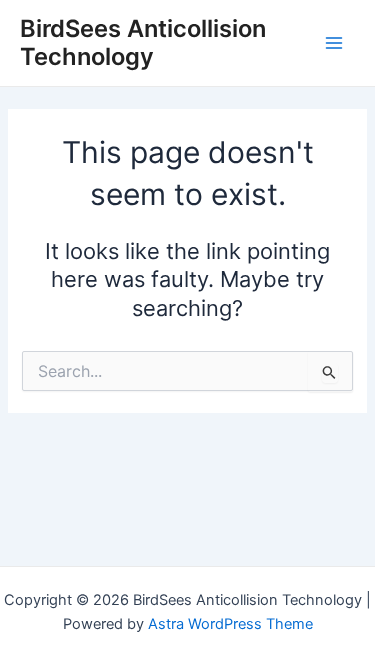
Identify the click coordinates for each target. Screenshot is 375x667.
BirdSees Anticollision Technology (143, 42)
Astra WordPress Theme (230, 624)
